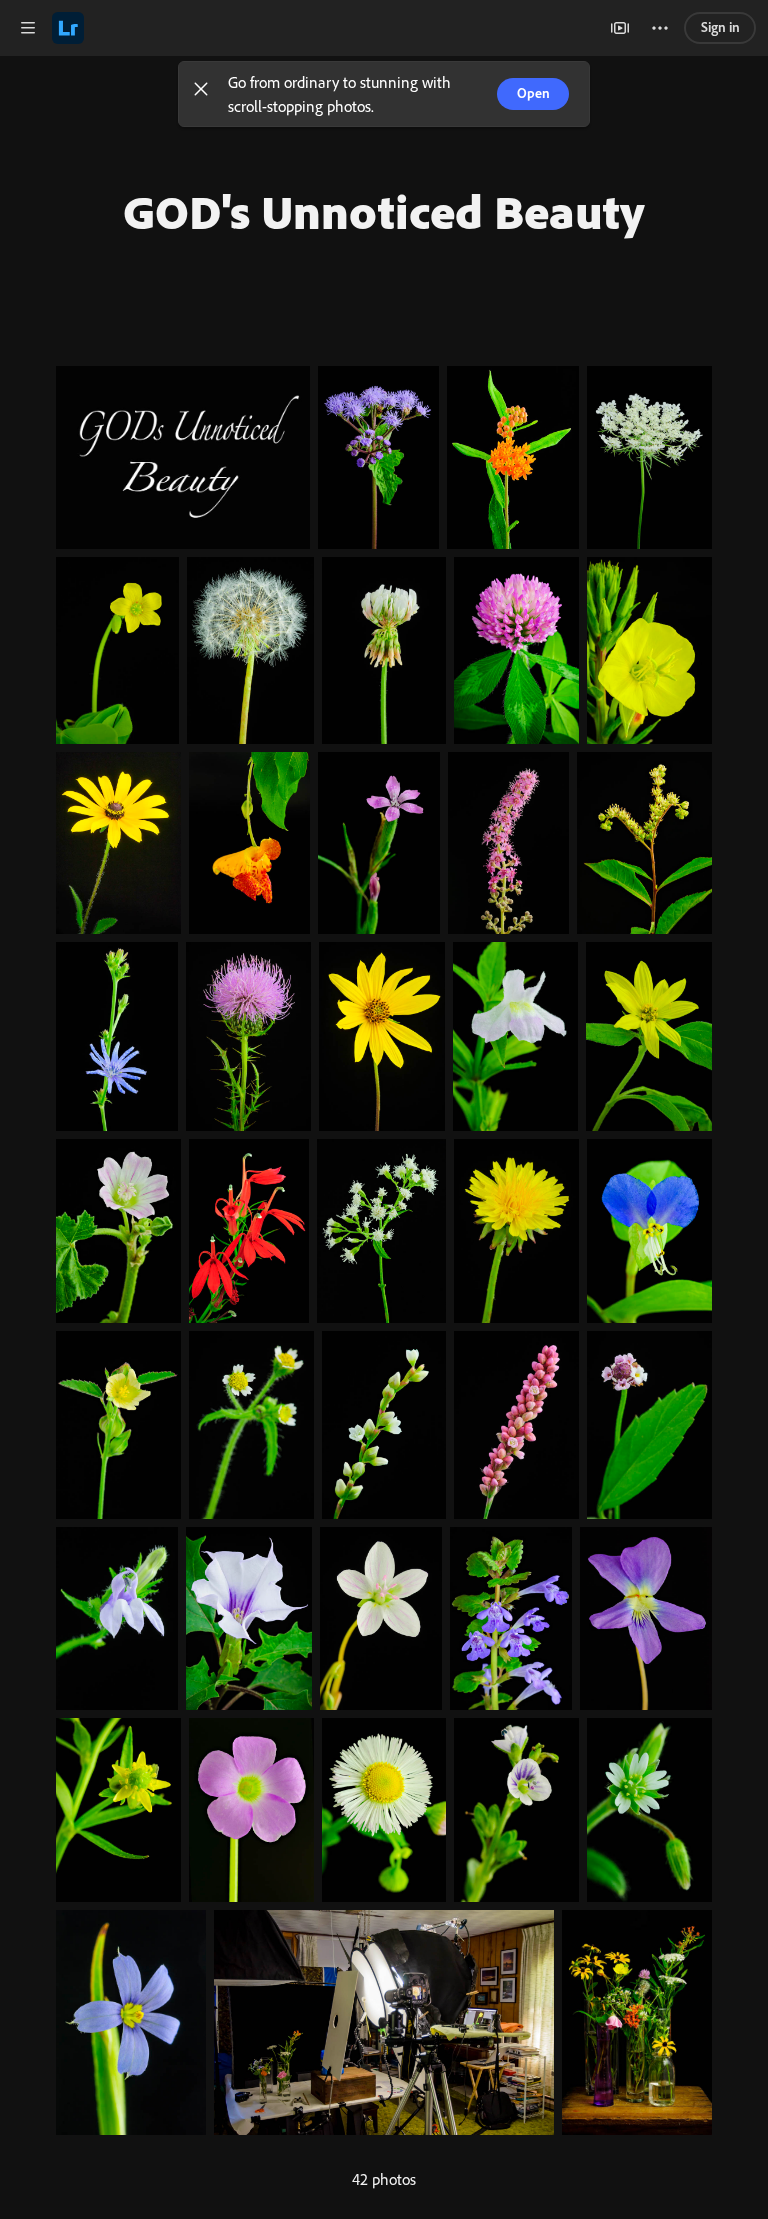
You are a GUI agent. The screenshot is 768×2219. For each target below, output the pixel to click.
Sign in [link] (720, 27)
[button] (201, 94)
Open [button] (533, 93)
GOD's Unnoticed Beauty (384, 211)
